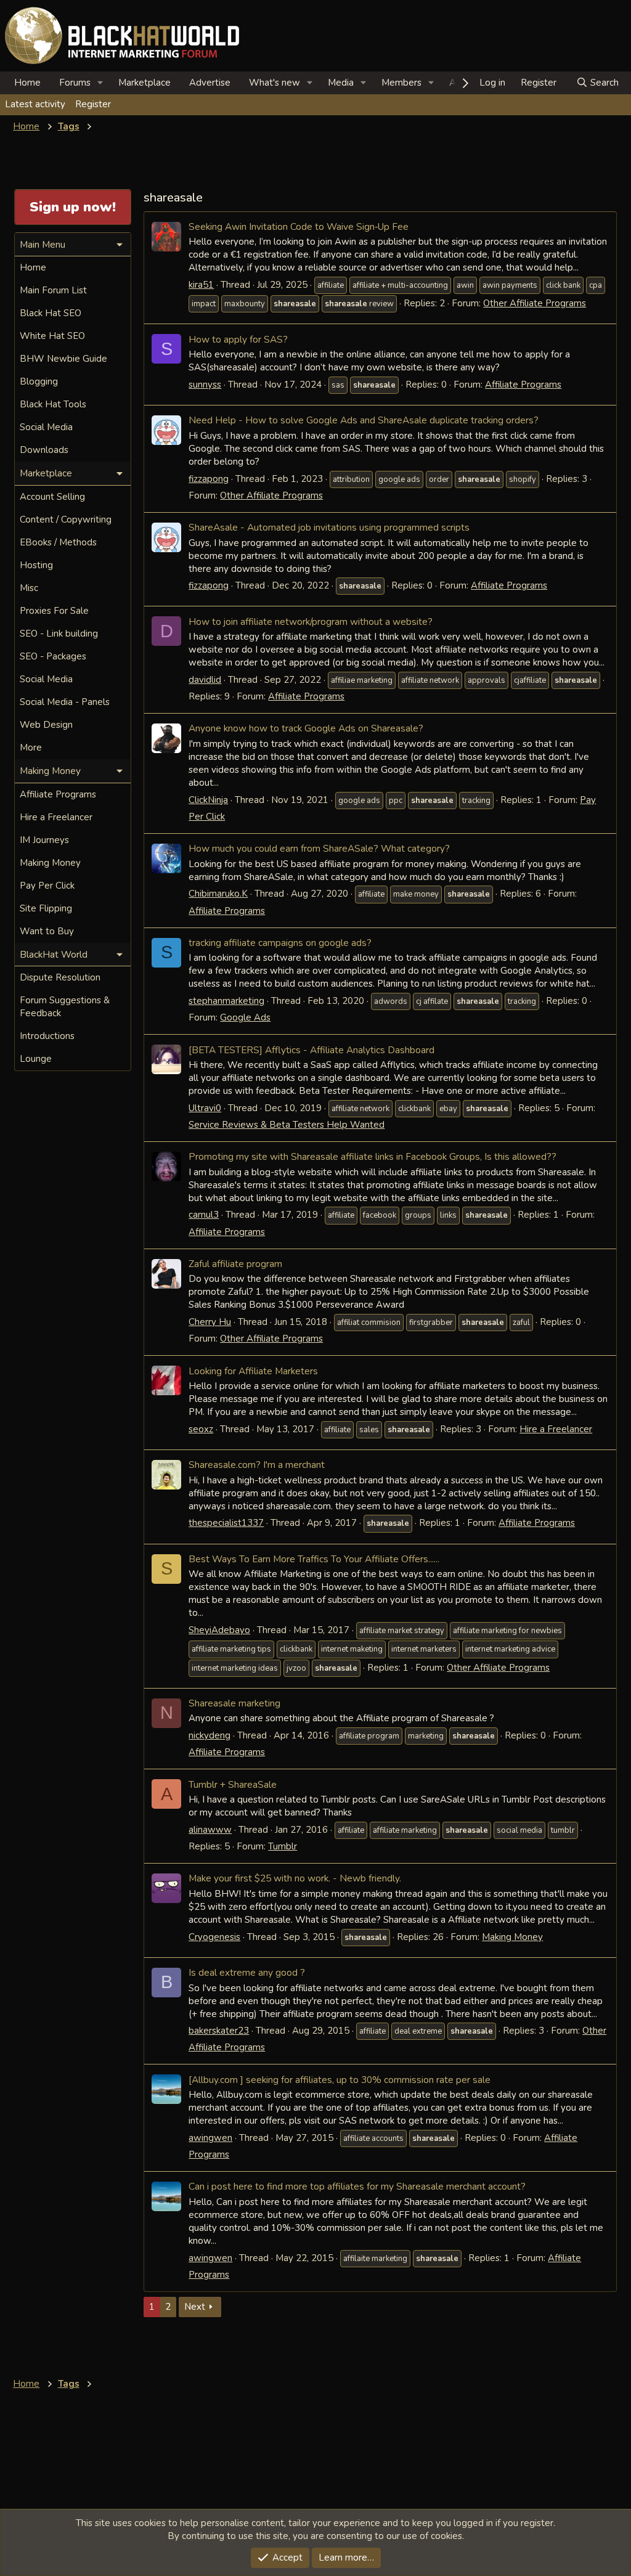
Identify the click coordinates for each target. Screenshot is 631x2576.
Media (341, 83)
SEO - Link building (59, 634)
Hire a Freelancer (556, 1429)
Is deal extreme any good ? (247, 1972)
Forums (75, 83)
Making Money (512, 1937)
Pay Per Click (47, 886)
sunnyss (205, 385)
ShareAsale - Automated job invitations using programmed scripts (329, 527)
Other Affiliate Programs (535, 303)
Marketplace (145, 83)
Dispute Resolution (60, 977)
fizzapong (209, 479)
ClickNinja (208, 800)
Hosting (36, 565)
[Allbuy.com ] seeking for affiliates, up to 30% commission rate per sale (340, 2080)
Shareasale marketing (234, 1703)
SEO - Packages (53, 656)
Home (27, 83)
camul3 (204, 1215)
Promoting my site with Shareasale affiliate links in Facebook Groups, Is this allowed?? (372, 1156)
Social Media (46, 427)
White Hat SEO (52, 336)
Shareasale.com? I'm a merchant (257, 1465)
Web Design (46, 725)
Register (93, 104)
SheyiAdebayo (219, 1630)
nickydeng (210, 1735)
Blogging (39, 381)
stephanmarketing (226, 1001)
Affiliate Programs (523, 385)
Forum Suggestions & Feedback (65, 1007)
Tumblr (283, 1846)
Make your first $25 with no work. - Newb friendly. (295, 1878)
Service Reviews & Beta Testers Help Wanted (287, 1125)
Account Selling (52, 497)
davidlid (205, 680)
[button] (100, 83)
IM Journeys (44, 840)
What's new (275, 83)
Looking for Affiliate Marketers (253, 1371)
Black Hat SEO (51, 313)
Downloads (44, 450)
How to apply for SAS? (238, 339)
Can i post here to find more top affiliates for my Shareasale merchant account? (357, 2186)
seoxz (201, 1429)
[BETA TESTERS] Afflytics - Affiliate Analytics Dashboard (311, 1050)
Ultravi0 (205, 1108)
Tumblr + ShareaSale (233, 1784)
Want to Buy (47, 931)
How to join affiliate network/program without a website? (311, 622)
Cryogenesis (214, 1937)
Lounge (36, 1059)
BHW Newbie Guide (63, 359)
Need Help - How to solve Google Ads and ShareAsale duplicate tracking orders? (364, 420)
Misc (29, 588)
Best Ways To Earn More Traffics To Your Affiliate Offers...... (314, 1559)
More (31, 748)
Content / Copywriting (66, 520)
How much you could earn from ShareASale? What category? (319, 848)
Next (195, 2307)
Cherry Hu (210, 1322)
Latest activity (35, 104)
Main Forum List (53, 290)
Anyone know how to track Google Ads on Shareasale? (306, 728)
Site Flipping (46, 908)
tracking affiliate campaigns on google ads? (280, 943)
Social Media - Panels (65, 702)
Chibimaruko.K (218, 894)
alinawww (210, 1830)
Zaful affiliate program (235, 1264)
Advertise (210, 83)
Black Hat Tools (53, 404)
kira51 (201, 285)
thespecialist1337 (226, 1523)
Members (401, 83)
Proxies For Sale (54, 611)
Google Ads (245, 1017)
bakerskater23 (219, 2031)
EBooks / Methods (58, 542)
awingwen (210, 2138)
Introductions (47, 1036)
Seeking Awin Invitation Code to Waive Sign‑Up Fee (299, 226)
